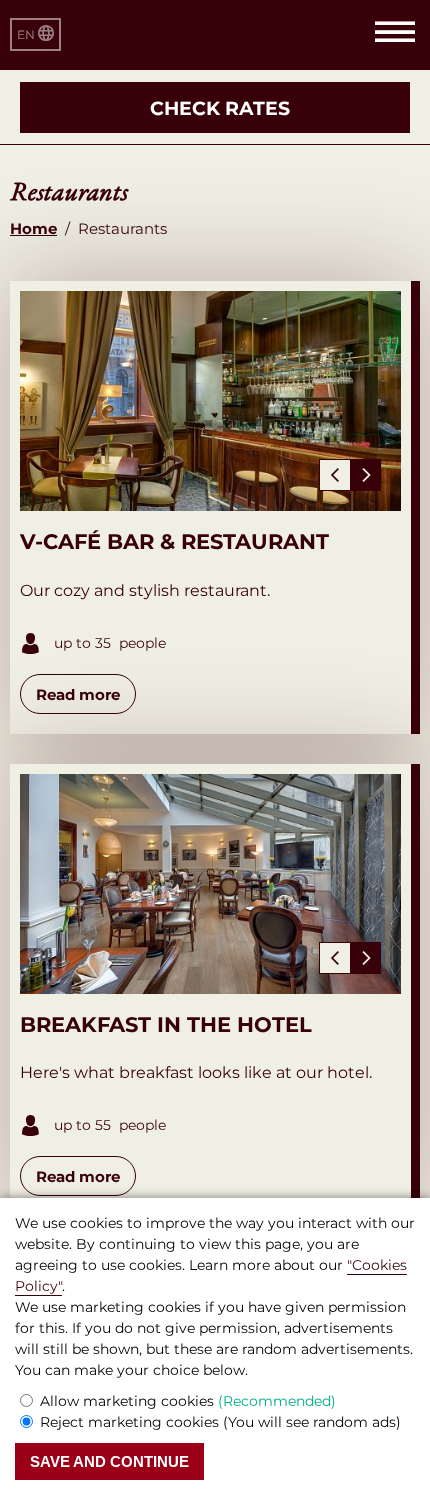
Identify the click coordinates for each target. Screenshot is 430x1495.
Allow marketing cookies (188, 1401)
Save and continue (109, 1461)
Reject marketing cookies (220, 1422)
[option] (210, 401)
